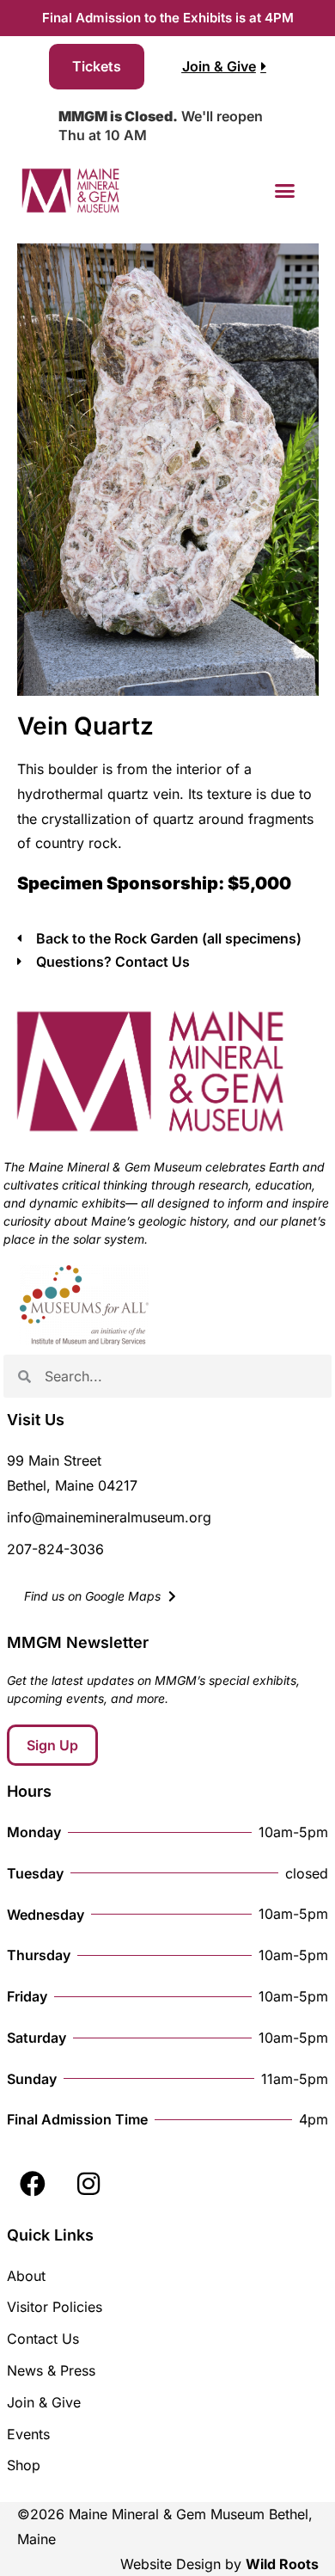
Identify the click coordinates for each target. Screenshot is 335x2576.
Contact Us (43, 2339)
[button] (285, 191)
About (26, 2276)
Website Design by (219, 2564)
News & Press (51, 2370)
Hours (29, 1791)
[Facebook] (33, 2184)
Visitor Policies (55, 2307)
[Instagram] (88, 2184)
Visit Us (36, 1420)
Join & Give (44, 2402)
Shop (24, 2465)
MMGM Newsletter (78, 1642)
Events (28, 2434)
